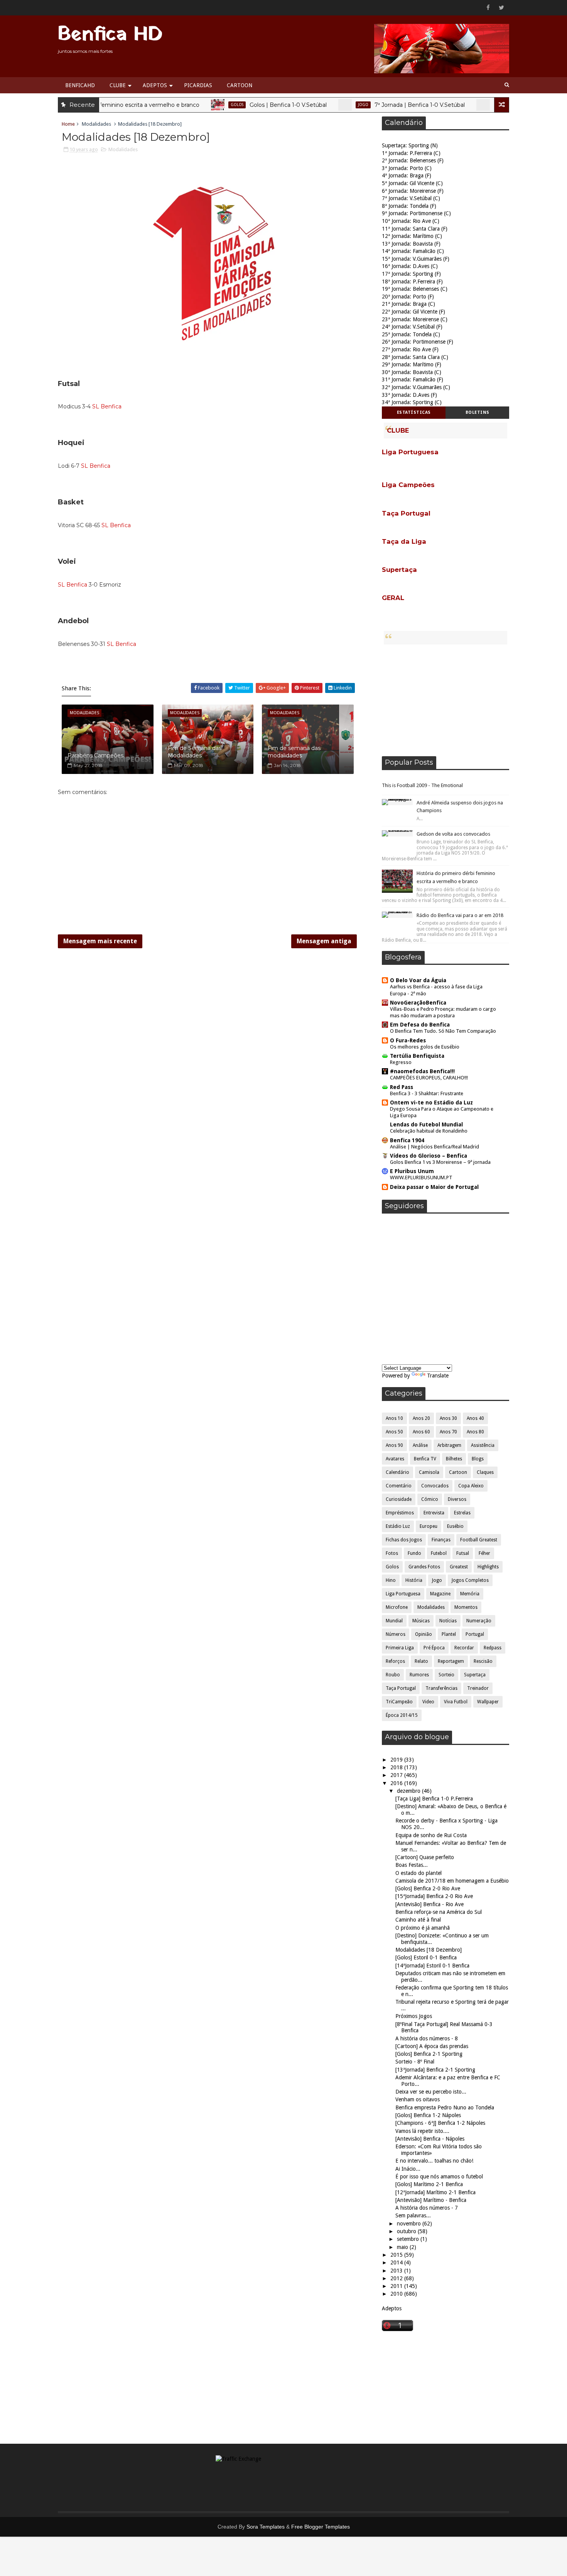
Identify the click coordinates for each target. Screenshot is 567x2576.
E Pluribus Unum (412, 1171)
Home (68, 124)
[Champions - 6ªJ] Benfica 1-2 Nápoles (440, 2123)
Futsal (463, 1553)
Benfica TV (425, 1459)
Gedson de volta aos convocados (453, 834)
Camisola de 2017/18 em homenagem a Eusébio (452, 1881)
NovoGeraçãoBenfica (418, 1003)
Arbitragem (449, 1445)
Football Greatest (479, 1540)
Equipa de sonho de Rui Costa (431, 1835)
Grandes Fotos (424, 1567)
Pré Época (434, 1648)
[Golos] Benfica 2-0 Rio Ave (428, 1888)
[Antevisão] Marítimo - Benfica (431, 2200)
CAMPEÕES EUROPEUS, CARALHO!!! (429, 1078)
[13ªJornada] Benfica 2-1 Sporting (435, 2070)
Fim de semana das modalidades (294, 752)
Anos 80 (475, 1432)
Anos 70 (448, 1432)
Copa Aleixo (471, 1486)
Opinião (424, 1634)
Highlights (488, 1567)
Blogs (478, 1459)
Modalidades (96, 124)
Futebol (439, 1553)
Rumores (419, 1675)
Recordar (464, 1648)
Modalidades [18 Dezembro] (429, 1950)
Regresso (401, 1062)
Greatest (459, 1567)
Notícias (448, 1621)
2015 (397, 2255)
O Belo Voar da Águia (418, 980)
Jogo (323, 105)
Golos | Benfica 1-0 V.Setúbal (248, 105)
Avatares (395, 1459)
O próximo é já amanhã (423, 1928)
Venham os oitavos (418, 2099)
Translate (438, 1376)
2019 (397, 1760)
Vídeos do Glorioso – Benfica (429, 1156)
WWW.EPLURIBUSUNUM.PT (421, 1178)
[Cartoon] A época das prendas (432, 2046)
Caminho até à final (418, 1920)
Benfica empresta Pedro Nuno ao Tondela (445, 2107)
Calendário (467, 105)
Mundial (394, 1621)
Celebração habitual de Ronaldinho (429, 1131)
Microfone (397, 1607)
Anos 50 (394, 1432)
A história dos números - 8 (427, 2038)
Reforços (395, 1661)
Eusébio (455, 1526)
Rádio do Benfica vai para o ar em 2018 (460, 915)
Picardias (198, 85)
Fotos (392, 1553)
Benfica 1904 (407, 1140)
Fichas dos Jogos (404, 1540)
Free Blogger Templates (321, 2527)
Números (396, 1634)
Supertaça (475, 1675)
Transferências (441, 1688)
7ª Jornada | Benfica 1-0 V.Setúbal (380, 105)
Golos (197, 105)
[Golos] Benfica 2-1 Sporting (429, 2054)
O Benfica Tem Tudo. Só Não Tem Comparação (443, 1031)
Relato (421, 1661)
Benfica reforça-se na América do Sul (439, 1912)
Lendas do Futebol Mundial (426, 1124)
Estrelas (462, 1513)
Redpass (493, 1648)
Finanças (441, 1540)
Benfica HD (110, 35)
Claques (485, 1472)
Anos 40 (475, 1418)
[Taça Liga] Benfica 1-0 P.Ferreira (434, 1799)
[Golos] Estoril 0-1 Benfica (426, 1957)
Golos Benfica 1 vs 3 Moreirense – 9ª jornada (440, 1162)
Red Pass (402, 1087)
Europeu (429, 1526)
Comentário (399, 1486)
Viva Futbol (456, 1702)
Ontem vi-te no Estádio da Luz (431, 1103)
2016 (397, 1783)
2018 (397, 1767)
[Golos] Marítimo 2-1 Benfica (429, 2184)
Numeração (479, 1621)
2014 (397, 2262)
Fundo (414, 1553)
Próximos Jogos (414, 2016)
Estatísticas (414, 412)
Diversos (457, 1499)
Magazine (440, 1594)
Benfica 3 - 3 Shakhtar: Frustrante (427, 1093)
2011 (397, 2286)
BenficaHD (80, 85)
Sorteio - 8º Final (415, 2062)
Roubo (393, 1675)
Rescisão (483, 1661)
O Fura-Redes (408, 1040)
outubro (407, 2231)
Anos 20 (421, 1418)
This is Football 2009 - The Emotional (422, 785)
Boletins (478, 412)
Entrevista (434, 1513)
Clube (118, 85)
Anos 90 (394, 1445)
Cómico (430, 1499)
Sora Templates (266, 2527)
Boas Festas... (412, 1865)
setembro (409, 2239)
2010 (397, 2294)
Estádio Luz (398, 1526)
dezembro (409, 1791)
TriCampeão (399, 1702)
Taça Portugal (401, 1688)
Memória (470, 1594)
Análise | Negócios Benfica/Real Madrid (435, 1147)
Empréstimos (400, 1513)
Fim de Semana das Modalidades (195, 752)
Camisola (429, 1472)
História (414, 1580)
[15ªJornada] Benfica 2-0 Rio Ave (434, 1896)
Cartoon (240, 85)
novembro (410, 2224)
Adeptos (155, 85)
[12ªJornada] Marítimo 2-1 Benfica (435, 2192)
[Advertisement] (445, 700)
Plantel (449, 1634)
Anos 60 (421, 1432)
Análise (420, 1445)
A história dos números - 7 (427, 2208)
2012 (397, 2278)
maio (403, 2247)
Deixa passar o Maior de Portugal (434, 1187)
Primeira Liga (400, 1648)
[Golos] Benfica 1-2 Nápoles (428, 2115)
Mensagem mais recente (100, 941)
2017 (397, 1775)
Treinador (478, 1688)
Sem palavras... (413, 2215)
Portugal (475, 1634)
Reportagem (451, 1661)
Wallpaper (488, 1702)
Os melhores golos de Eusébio (425, 1047)
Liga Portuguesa (403, 1594)
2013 (397, 2271)
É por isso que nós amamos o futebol (439, 2176)
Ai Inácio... (408, 2169)
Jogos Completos (470, 1580)
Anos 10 (394, 1418)
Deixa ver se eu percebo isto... (431, 2092)
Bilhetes (454, 1459)
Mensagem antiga (324, 941)
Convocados (435, 1486)
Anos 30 (448, 1418)
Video (428, 1702)
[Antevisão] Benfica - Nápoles (430, 2139)
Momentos (466, 1607)
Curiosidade (399, 1499)
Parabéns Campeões (95, 755)
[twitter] (501, 8)
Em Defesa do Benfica (420, 1025)
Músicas (421, 1621)
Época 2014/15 (402, 1715)
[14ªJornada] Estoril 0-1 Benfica (432, 1966)
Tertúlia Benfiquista (417, 1056)
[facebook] (488, 8)
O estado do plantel (418, 1873)
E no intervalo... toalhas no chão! (434, 2161)
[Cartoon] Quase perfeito (425, 1857)
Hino (391, 1580)
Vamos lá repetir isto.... (422, 2131)
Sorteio (446, 1675)
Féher (484, 1553)
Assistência (483, 1445)
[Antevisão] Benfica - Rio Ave (429, 1904)
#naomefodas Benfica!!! (422, 1071)
